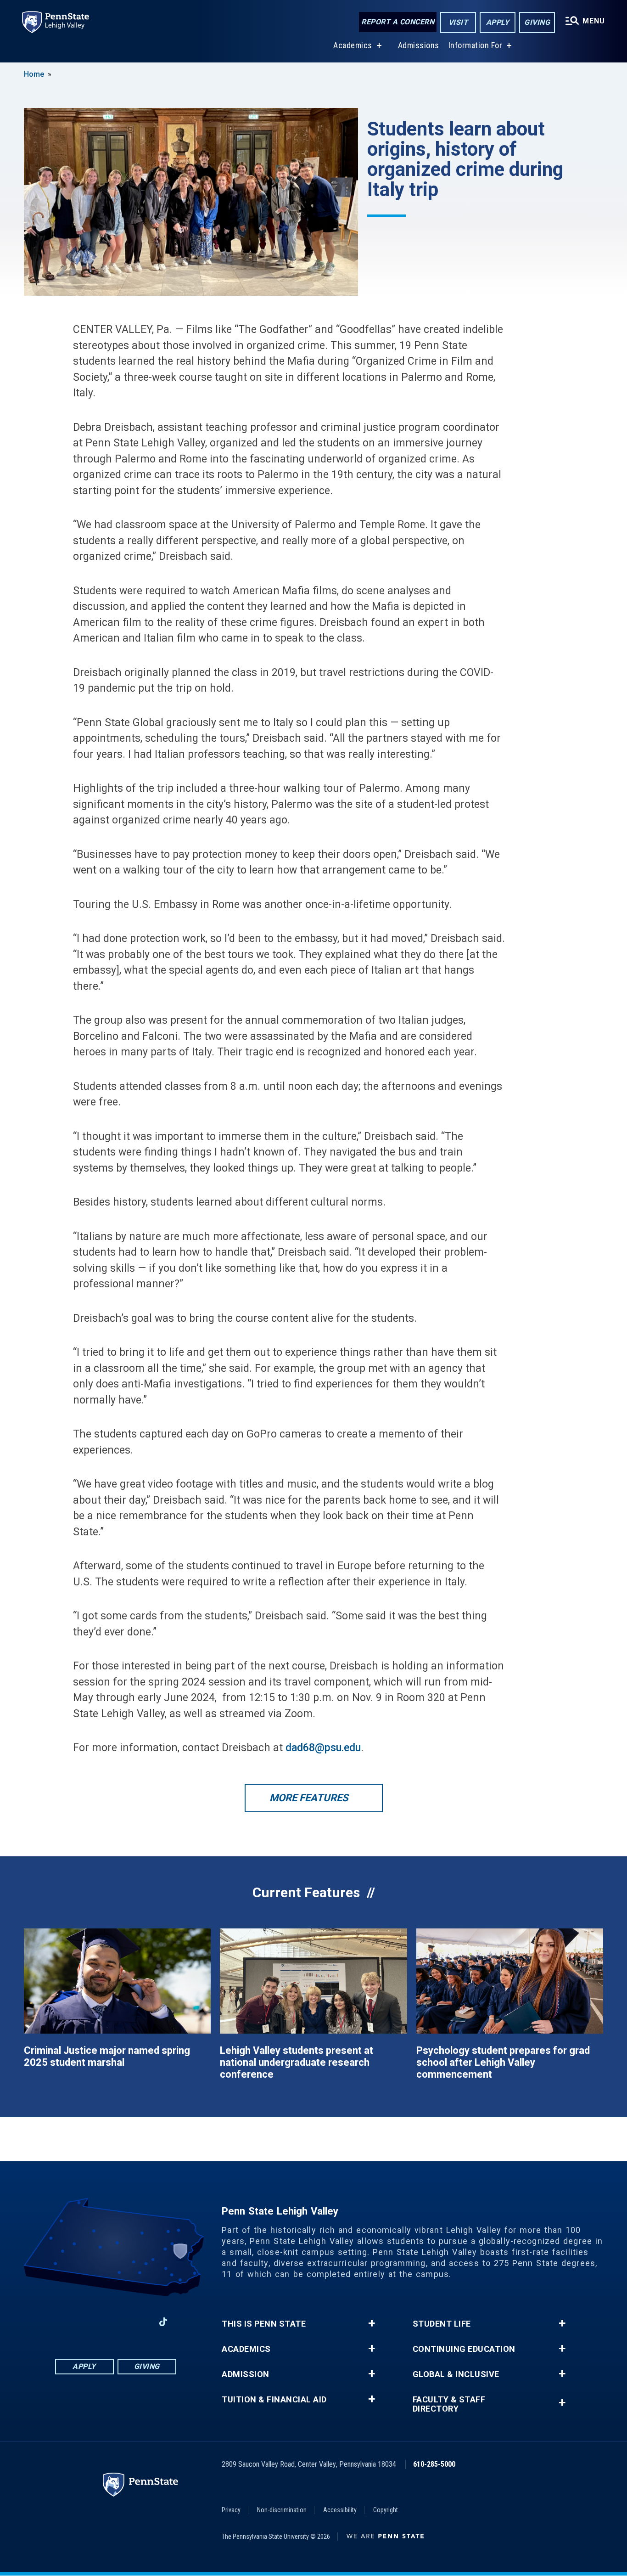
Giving (537, 22)
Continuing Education (464, 2349)
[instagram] (91, 2322)
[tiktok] (163, 2322)
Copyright (386, 2510)
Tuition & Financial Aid (274, 2400)
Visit (458, 22)
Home (34, 74)
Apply (498, 22)
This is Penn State (264, 2324)
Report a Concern (398, 22)
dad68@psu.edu (323, 1748)
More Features (309, 1798)
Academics (353, 45)
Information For (476, 45)
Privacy (231, 2510)
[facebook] (67, 2322)
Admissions (419, 45)
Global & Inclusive (456, 2374)
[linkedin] (115, 2322)
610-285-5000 (434, 2464)
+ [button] (372, 2323)
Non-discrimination (282, 2510)
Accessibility (340, 2510)
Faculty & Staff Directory (449, 2404)
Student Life (442, 2324)
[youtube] (139, 2322)
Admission (246, 2374)
